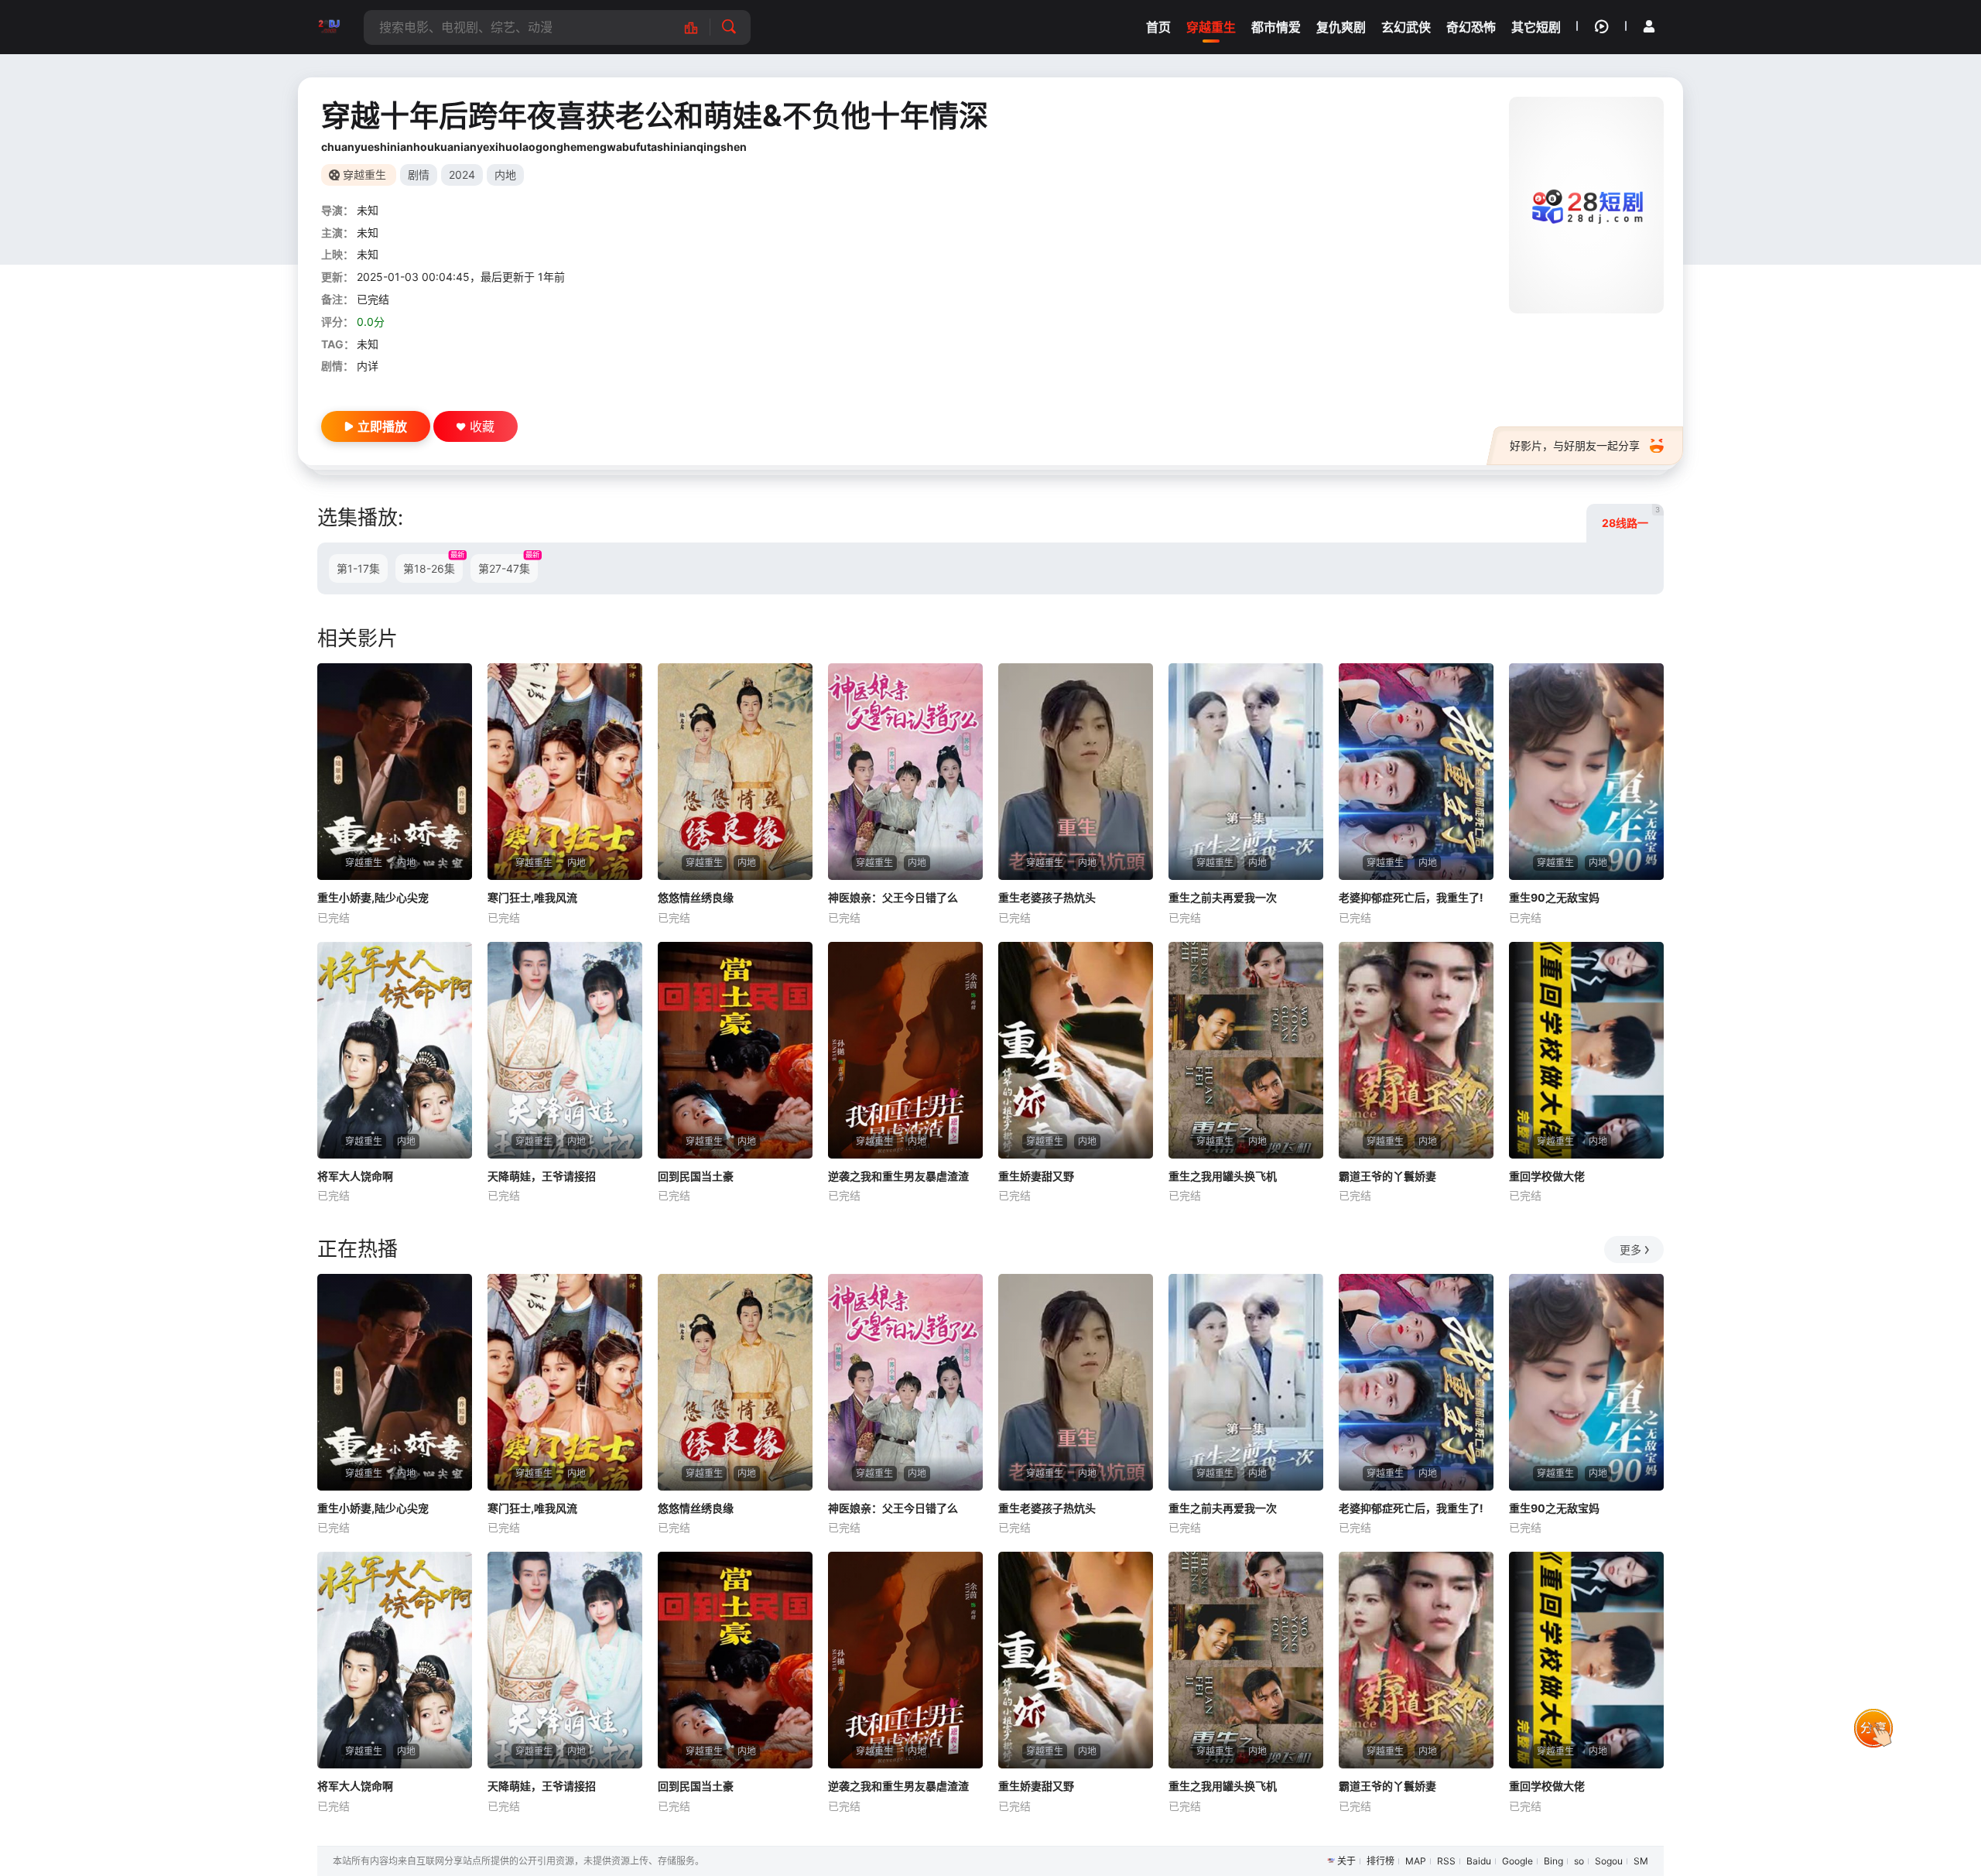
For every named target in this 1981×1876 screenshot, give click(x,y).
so (1579, 1861)
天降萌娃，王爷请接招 (542, 1176)
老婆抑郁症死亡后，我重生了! (1411, 897)
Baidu (1479, 1861)
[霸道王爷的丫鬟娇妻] (1416, 1050)
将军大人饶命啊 (355, 1176)
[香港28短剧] (329, 27)
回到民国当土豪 (696, 1176)
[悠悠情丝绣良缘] (735, 772)
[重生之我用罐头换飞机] (1246, 1050)
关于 (1346, 1861)
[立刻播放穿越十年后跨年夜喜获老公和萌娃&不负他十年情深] (1586, 205)
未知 (368, 210)
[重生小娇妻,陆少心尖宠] (395, 772)
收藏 (482, 426)
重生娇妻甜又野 (1036, 1176)
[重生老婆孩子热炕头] (1076, 772)
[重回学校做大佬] (1586, 1050)
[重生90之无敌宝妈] (1586, 772)
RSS (1446, 1861)
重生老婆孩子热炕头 (1047, 897)
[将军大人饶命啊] (395, 1050)
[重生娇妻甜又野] (1076, 1050)
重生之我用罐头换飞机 (1223, 1176)
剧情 (419, 175)
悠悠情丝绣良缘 (696, 897)
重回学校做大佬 (1547, 1176)
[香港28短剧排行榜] (699, 27)
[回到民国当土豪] (735, 1050)
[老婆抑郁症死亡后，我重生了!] (1416, 772)
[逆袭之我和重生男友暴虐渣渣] (905, 1050)
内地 (505, 175)
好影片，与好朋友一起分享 (1575, 445)
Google (1517, 1861)
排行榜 (1381, 1861)
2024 (462, 175)
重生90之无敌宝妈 (1554, 897)
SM (1641, 1861)
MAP (1416, 1861)
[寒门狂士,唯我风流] (565, 772)
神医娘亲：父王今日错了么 (893, 897)
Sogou (1609, 1861)
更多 (1630, 1250)
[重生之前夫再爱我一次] (1246, 772)
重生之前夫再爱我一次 (1223, 897)
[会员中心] (1649, 26)
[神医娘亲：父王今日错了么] (905, 772)
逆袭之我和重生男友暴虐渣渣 (898, 1176)
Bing (1553, 1861)
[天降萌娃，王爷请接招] (565, 1050)
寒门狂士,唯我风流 (532, 897)
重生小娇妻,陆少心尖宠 (373, 897)
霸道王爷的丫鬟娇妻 (1387, 1176)
